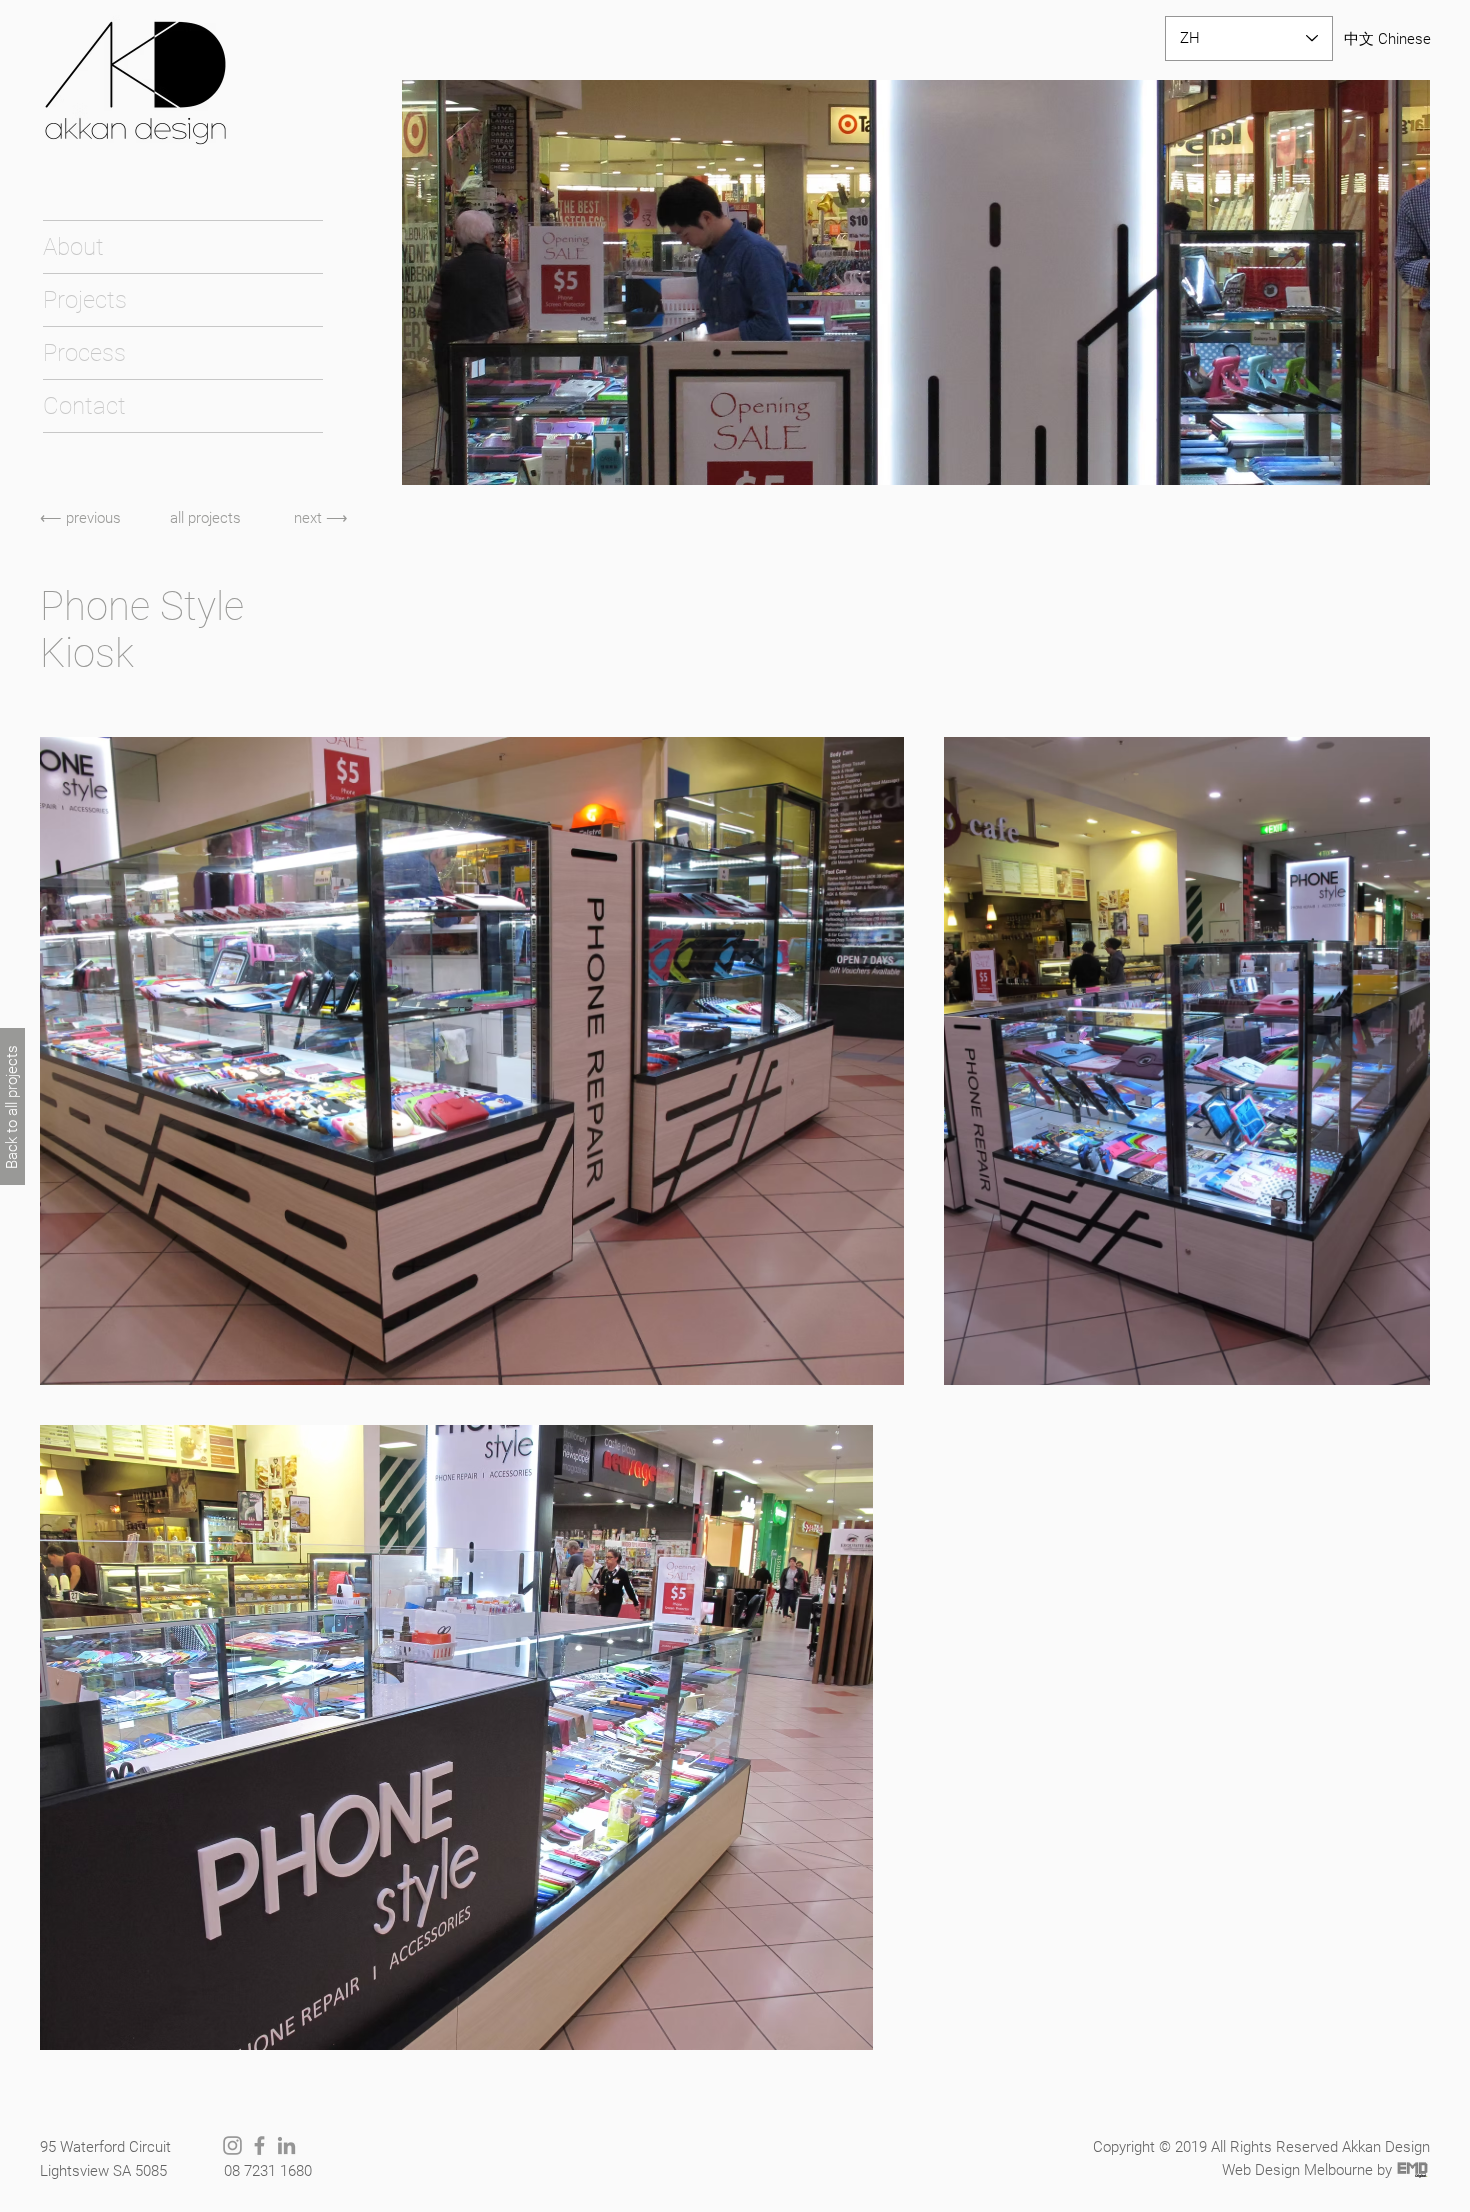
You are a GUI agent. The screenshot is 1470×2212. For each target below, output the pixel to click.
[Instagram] (232, 2145)
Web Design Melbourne (1297, 2170)
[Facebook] (259, 2145)
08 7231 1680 (268, 2171)
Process (84, 353)
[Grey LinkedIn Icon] (286, 2145)
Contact (84, 406)
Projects (85, 300)
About (73, 247)
